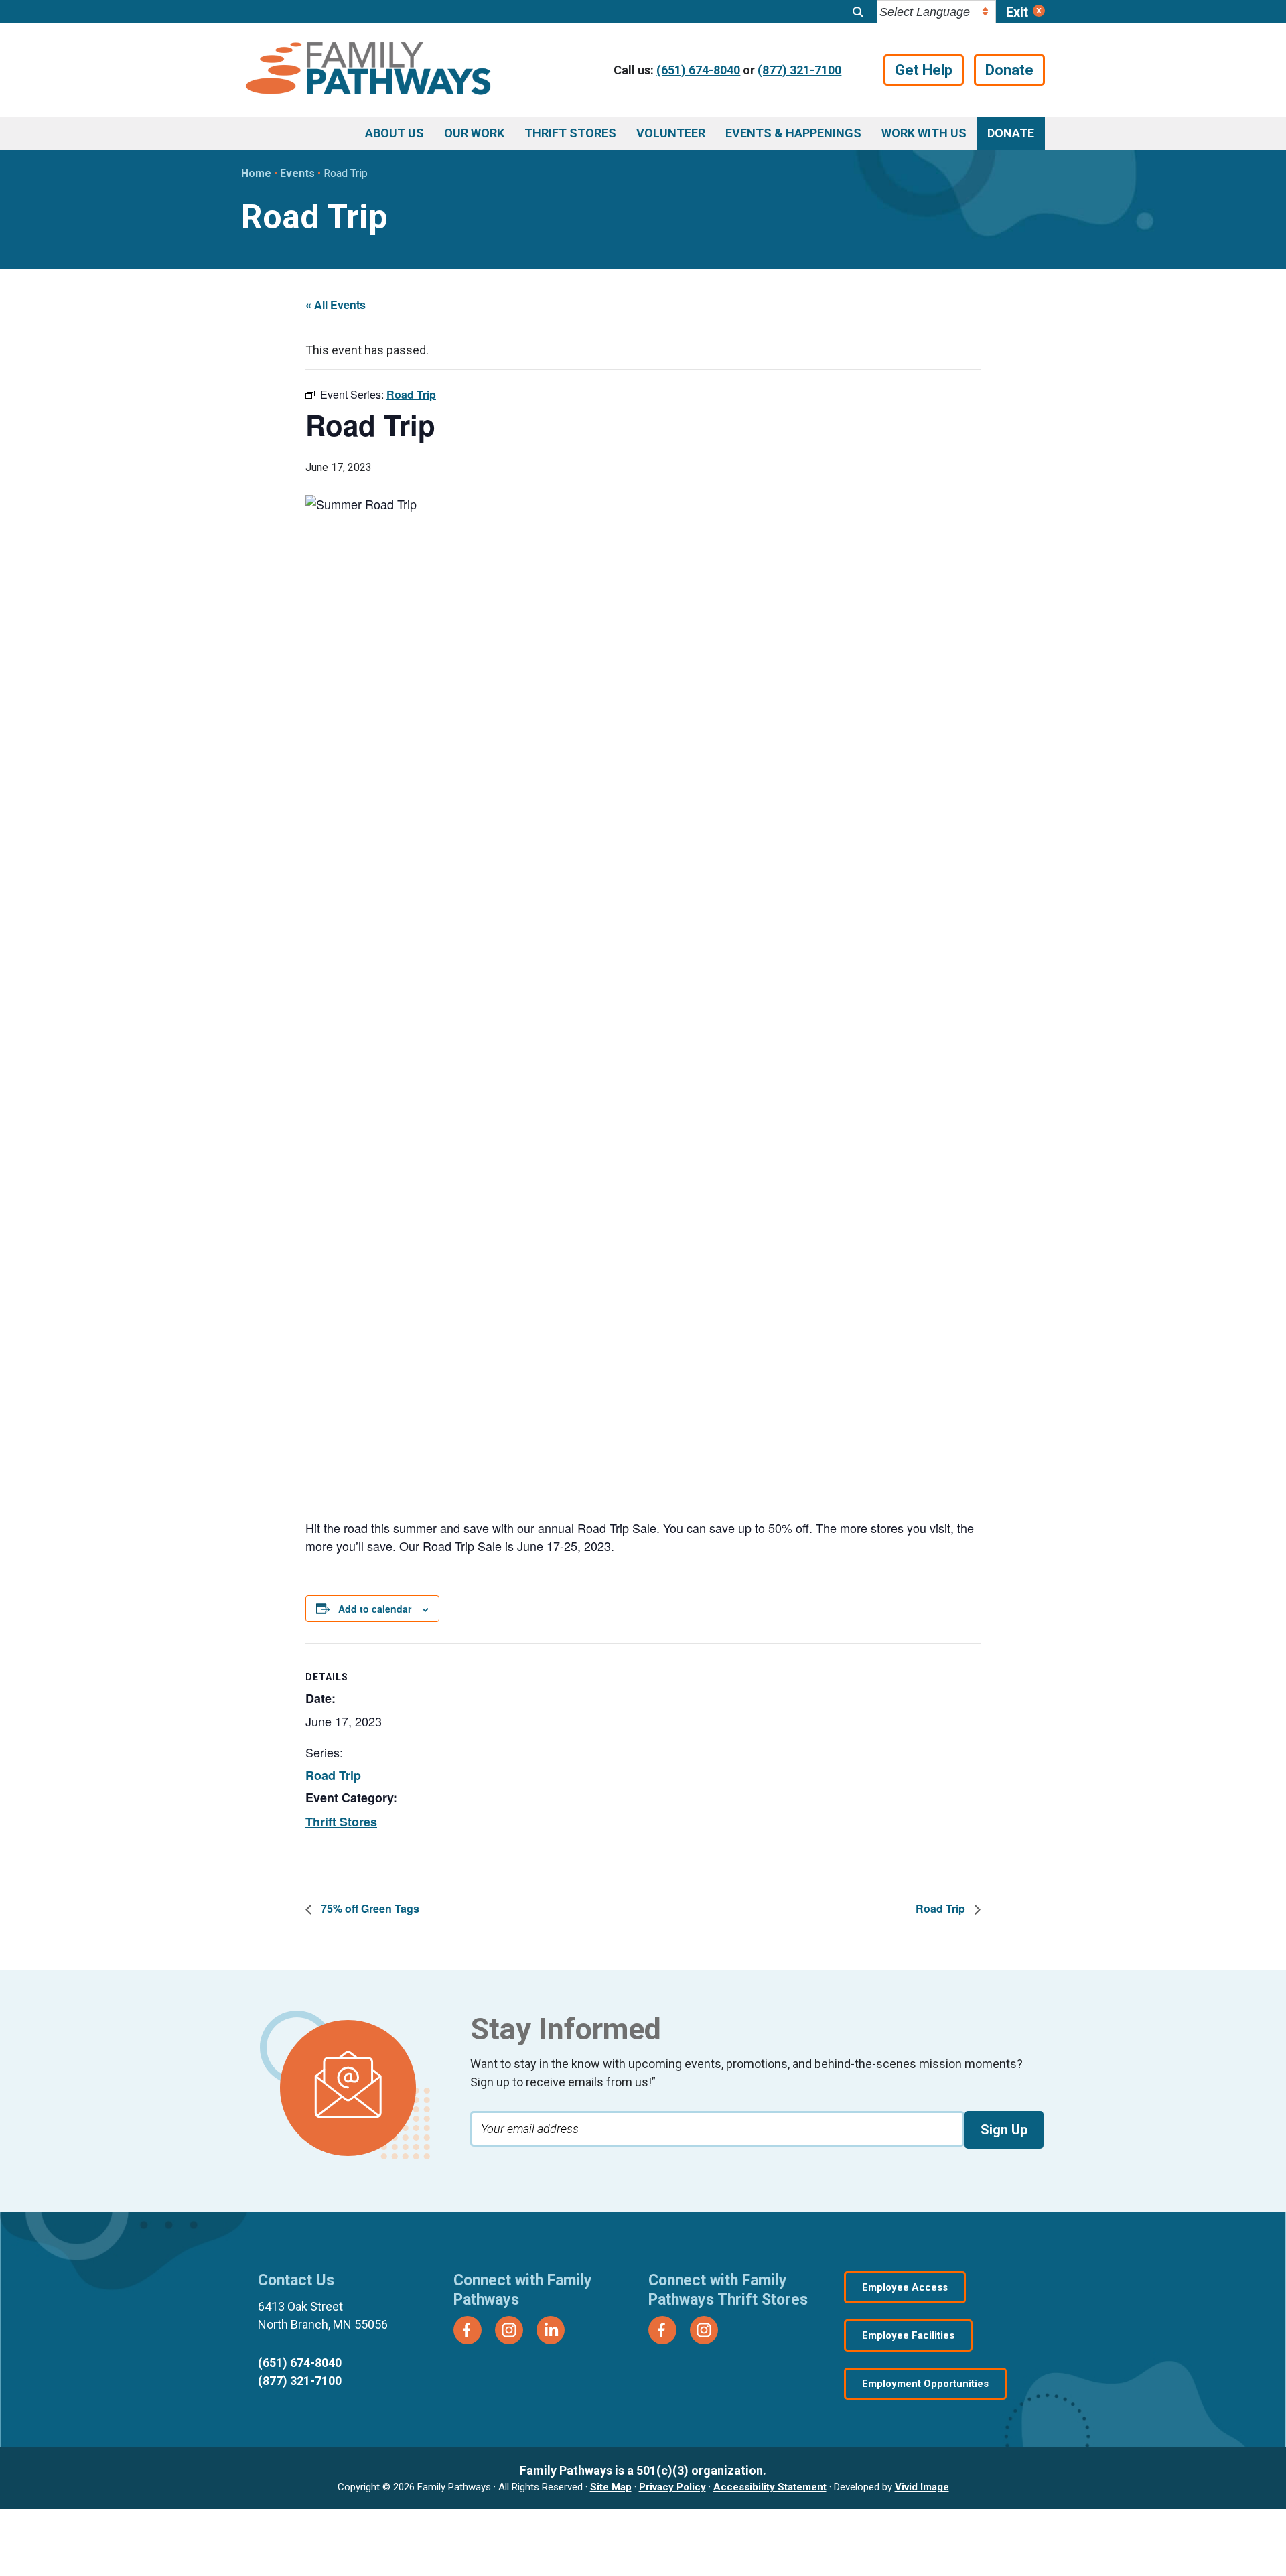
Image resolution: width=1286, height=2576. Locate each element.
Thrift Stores (341, 1822)
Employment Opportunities (925, 2384)
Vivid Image (922, 2487)
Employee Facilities (908, 2335)
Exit (1017, 12)
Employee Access (905, 2287)
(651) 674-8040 (698, 70)
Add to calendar (375, 1609)
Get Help (924, 70)
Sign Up (1004, 2130)
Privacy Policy (672, 2487)
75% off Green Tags (369, 1908)
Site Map (611, 2487)
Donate (1009, 70)
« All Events (336, 304)
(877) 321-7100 (799, 70)
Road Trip (333, 1775)
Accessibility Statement (770, 2487)
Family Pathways (368, 70)
